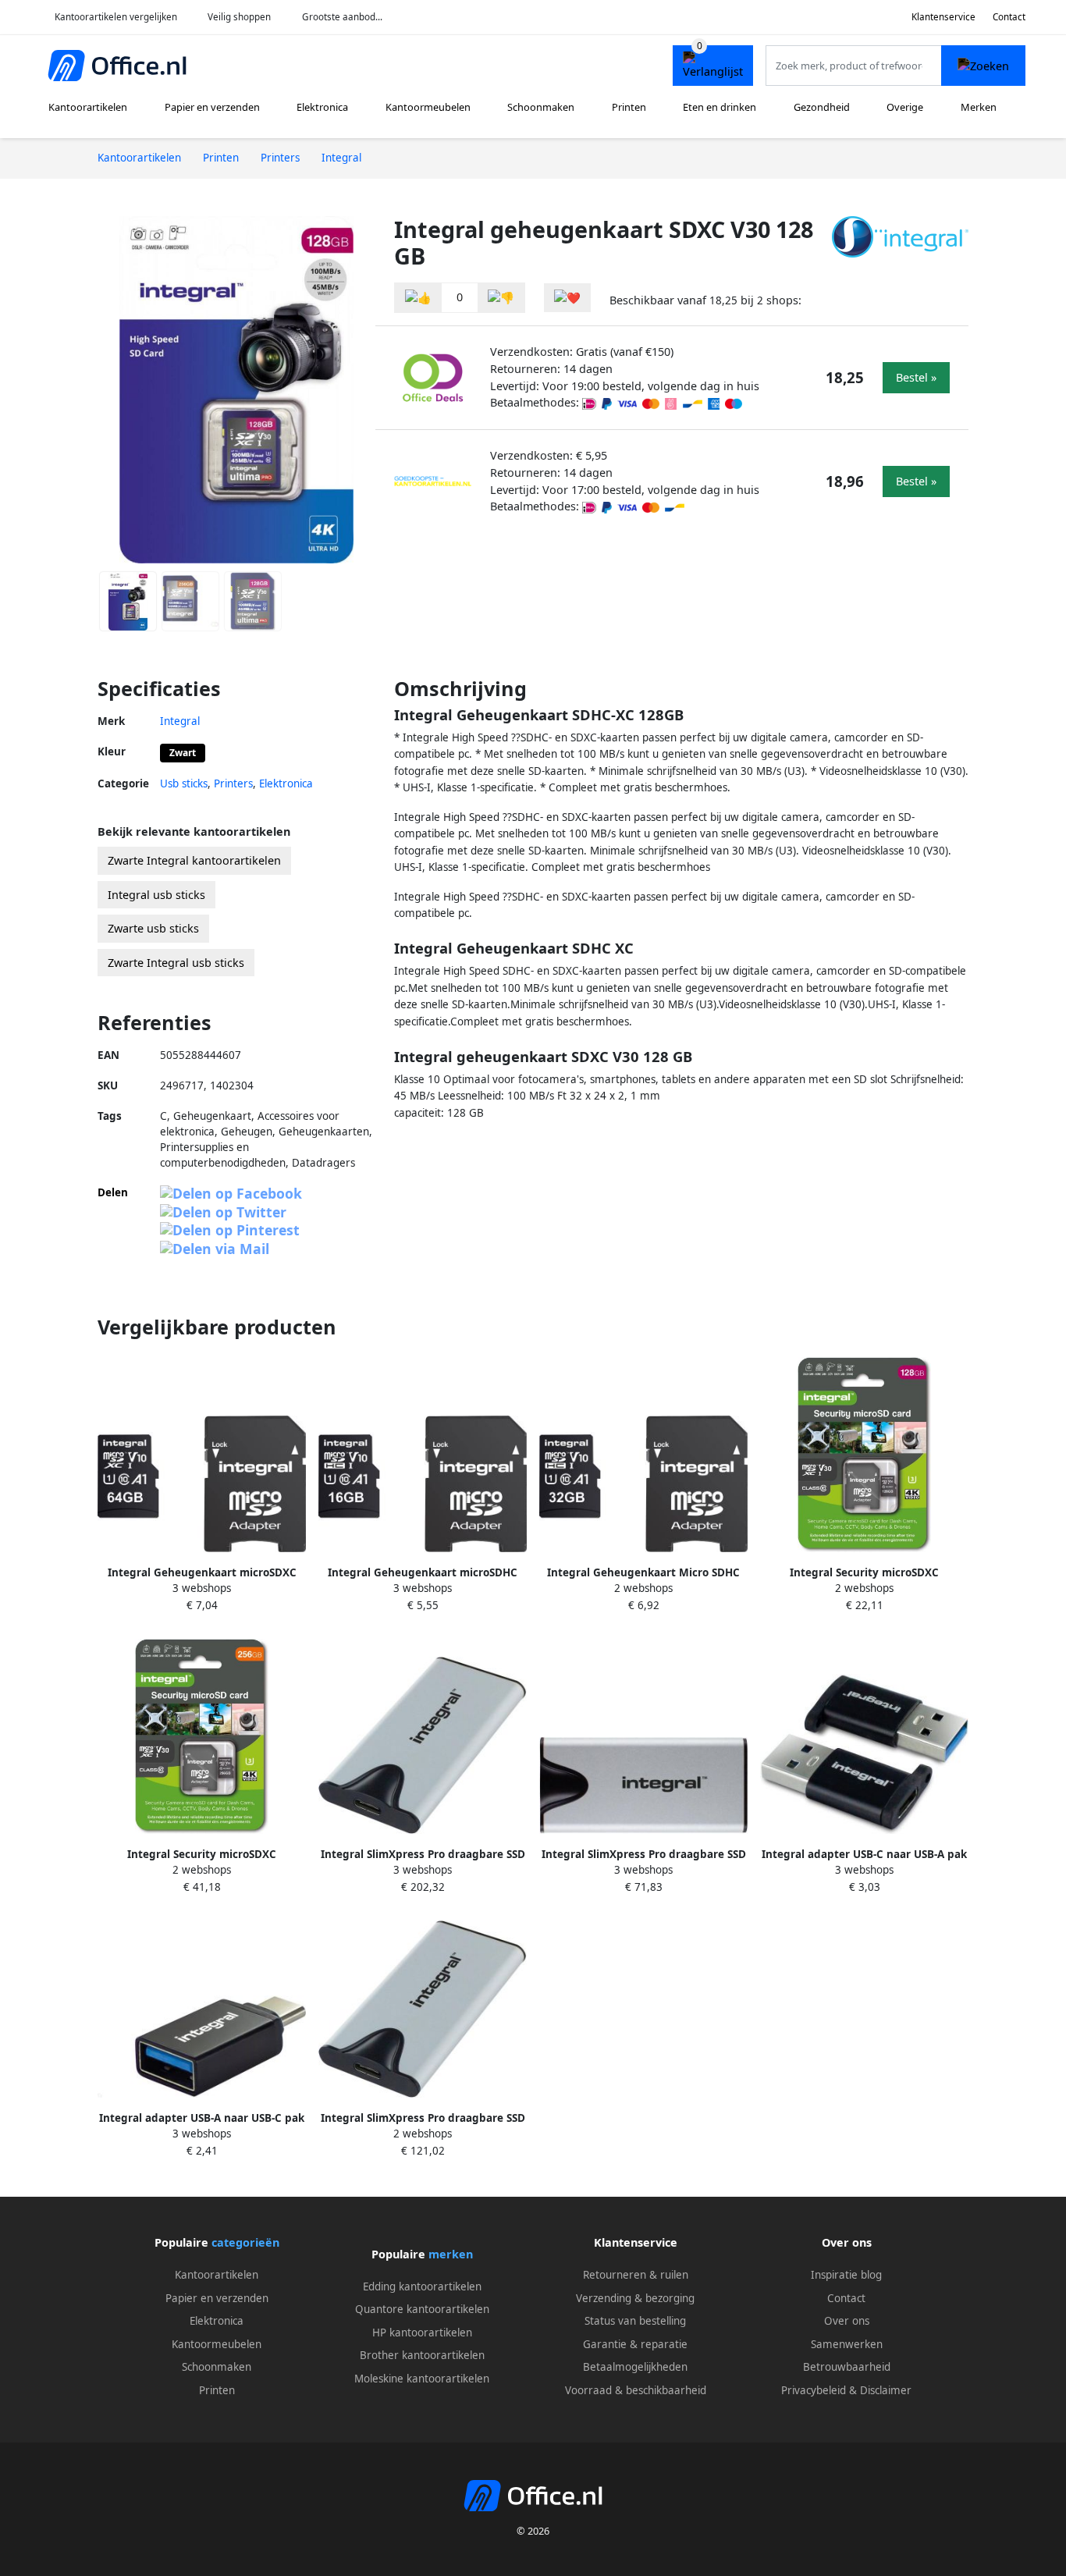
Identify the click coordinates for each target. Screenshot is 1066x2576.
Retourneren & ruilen (636, 2275)
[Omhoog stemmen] (418, 298)
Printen (629, 107)
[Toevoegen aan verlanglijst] (567, 298)
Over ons (847, 2321)
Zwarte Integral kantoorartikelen (194, 860)
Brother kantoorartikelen (422, 2355)
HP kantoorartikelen (422, 2333)
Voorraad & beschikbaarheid (636, 2390)
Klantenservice (943, 17)
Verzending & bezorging (635, 2298)
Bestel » (916, 377)
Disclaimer (886, 2390)
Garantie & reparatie (635, 2344)
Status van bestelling (635, 2321)
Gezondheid (822, 107)
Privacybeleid (814, 2390)
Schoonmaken (541, 107)
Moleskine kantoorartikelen (422, 2379)
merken (451, 2254)
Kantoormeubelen (428, 107)
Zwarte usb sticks (153, 928)
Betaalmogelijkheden (635, 2367)
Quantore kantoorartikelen (422, 2309)
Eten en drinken (720, 107)
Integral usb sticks (156, 895)
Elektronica (322, 107)
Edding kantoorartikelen (422, 2286)
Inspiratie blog (846, 2275)
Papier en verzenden (212, 107)
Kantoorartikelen (88, 107)
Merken (979, 107)
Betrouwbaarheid (847, 2367)
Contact (1009, 17)
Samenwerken (847, 2344)
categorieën (245, 2242)
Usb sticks (184, 783)
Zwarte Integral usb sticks (176, 963)
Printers (233, 783)
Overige (905, 107)
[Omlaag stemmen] (501, 298)
